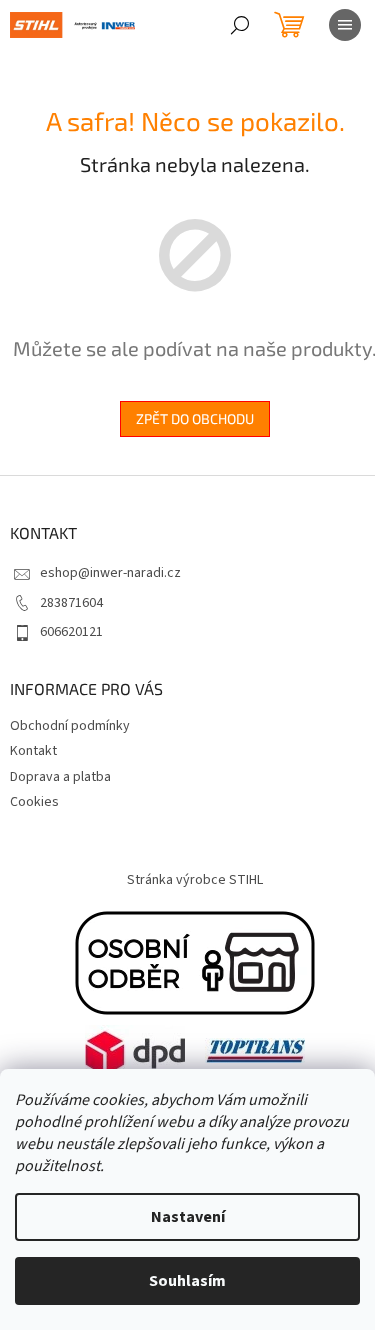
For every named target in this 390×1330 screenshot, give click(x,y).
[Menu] (345, 25)
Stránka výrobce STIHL (195, 880)
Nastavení (188, 1217)
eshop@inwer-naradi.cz (110, 573)
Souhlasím (187, 1281)
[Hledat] (240, 25)
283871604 (71, 603)
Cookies (34, 802)
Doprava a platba (60, 777)
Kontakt (33, 751)
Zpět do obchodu (195, 418)
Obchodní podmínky (70, 726)
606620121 (71, 632)
